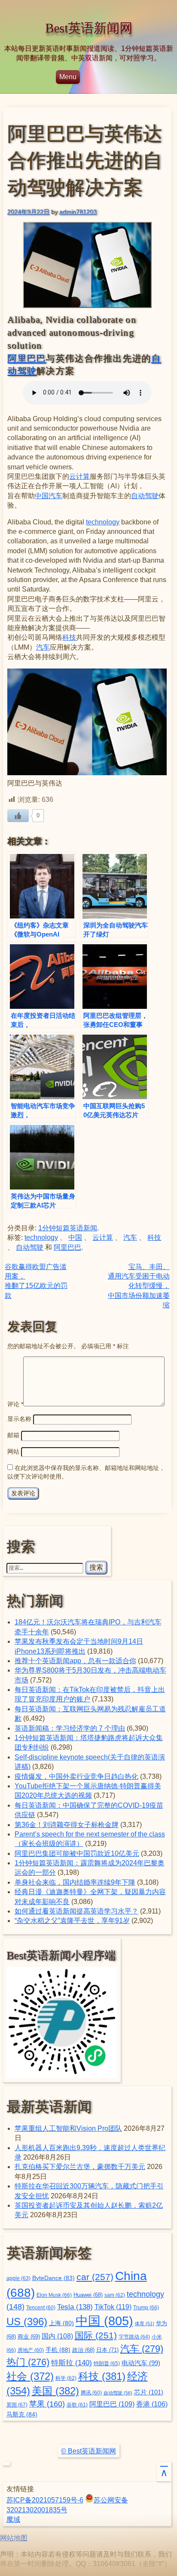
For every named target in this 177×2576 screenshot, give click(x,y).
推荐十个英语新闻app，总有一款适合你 (75, 1661)
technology (103, 522)
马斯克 (22, 2414)
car (95, 2277)
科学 (66, 2378)
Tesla (75, 2307)
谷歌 (77, 2405)
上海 (61, 2323)
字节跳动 (134, 2337)
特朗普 (107, 2363)
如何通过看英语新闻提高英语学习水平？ (76, 1911)
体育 (145, 2323)
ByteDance (53, 2278)
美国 (55, 2391)
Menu (68, 77)
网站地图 (14, 2538)
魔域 (13, 2519)
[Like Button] (18, 816)
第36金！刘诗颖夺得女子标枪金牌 (67, 1825)
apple (18, 2278)
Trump (146, 2308)
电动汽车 (141, 2363)
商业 (29, 2337)
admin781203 (78, 212)
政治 (83, 2350)
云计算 (79, 476)
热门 (28, 2362)
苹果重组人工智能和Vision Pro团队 (68, 2128)
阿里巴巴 (26, 358)
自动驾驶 (145, 496)
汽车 (55, 496)
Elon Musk (54, 2295)
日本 (107, 2350)
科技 (69, 637)
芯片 (149, 2392)
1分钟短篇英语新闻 (68, 1228)
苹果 (47, 2404)
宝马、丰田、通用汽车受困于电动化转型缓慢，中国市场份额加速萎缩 (139, 1286)
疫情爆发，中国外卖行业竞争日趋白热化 (76, 1776)
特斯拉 (72, 2363)
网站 (13, 1451)
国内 (57, 2336)
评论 (15, 1404)
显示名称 (19, 1419)
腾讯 (91, 2393)
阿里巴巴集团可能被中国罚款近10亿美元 (77, 1853)
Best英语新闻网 (89, 28)
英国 (17, 2405)
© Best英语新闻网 (88, 2451)
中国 (42, 496)
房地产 (31, 2350)
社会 (30, 2376)
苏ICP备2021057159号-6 (45, 2500)
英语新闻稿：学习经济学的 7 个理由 (70, 1728)
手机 (58, 2350)
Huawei (88, 2295)
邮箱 (13, 1435)
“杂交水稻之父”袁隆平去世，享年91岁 (72, 1921)
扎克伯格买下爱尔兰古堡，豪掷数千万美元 (80, 2167)
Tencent (41, 2307)
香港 (152, 2404)
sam (115, 2295)
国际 (96, 2336)
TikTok (113, 2307)
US (27, 2322)
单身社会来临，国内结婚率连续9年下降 (75, 1882)
